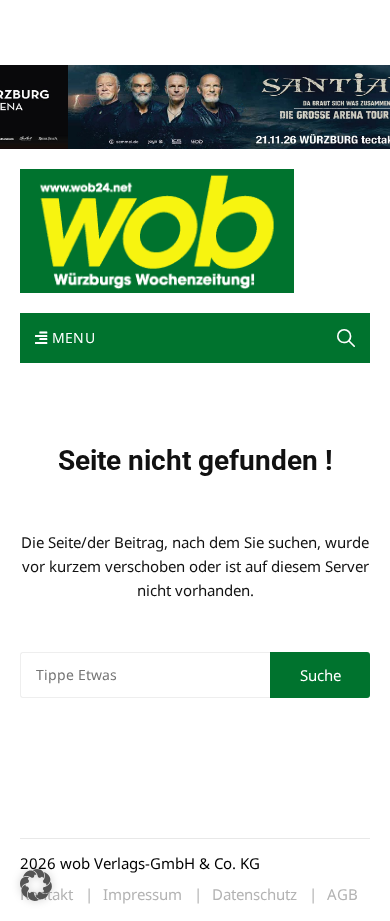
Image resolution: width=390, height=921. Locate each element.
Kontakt (248, 18)
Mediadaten (56, 18)
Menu (71, 337)
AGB (342, 894)
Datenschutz (254, 894)
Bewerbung (54, 42)
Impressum (316, 18)
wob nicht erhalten (158, 18)
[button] (346, 338)
